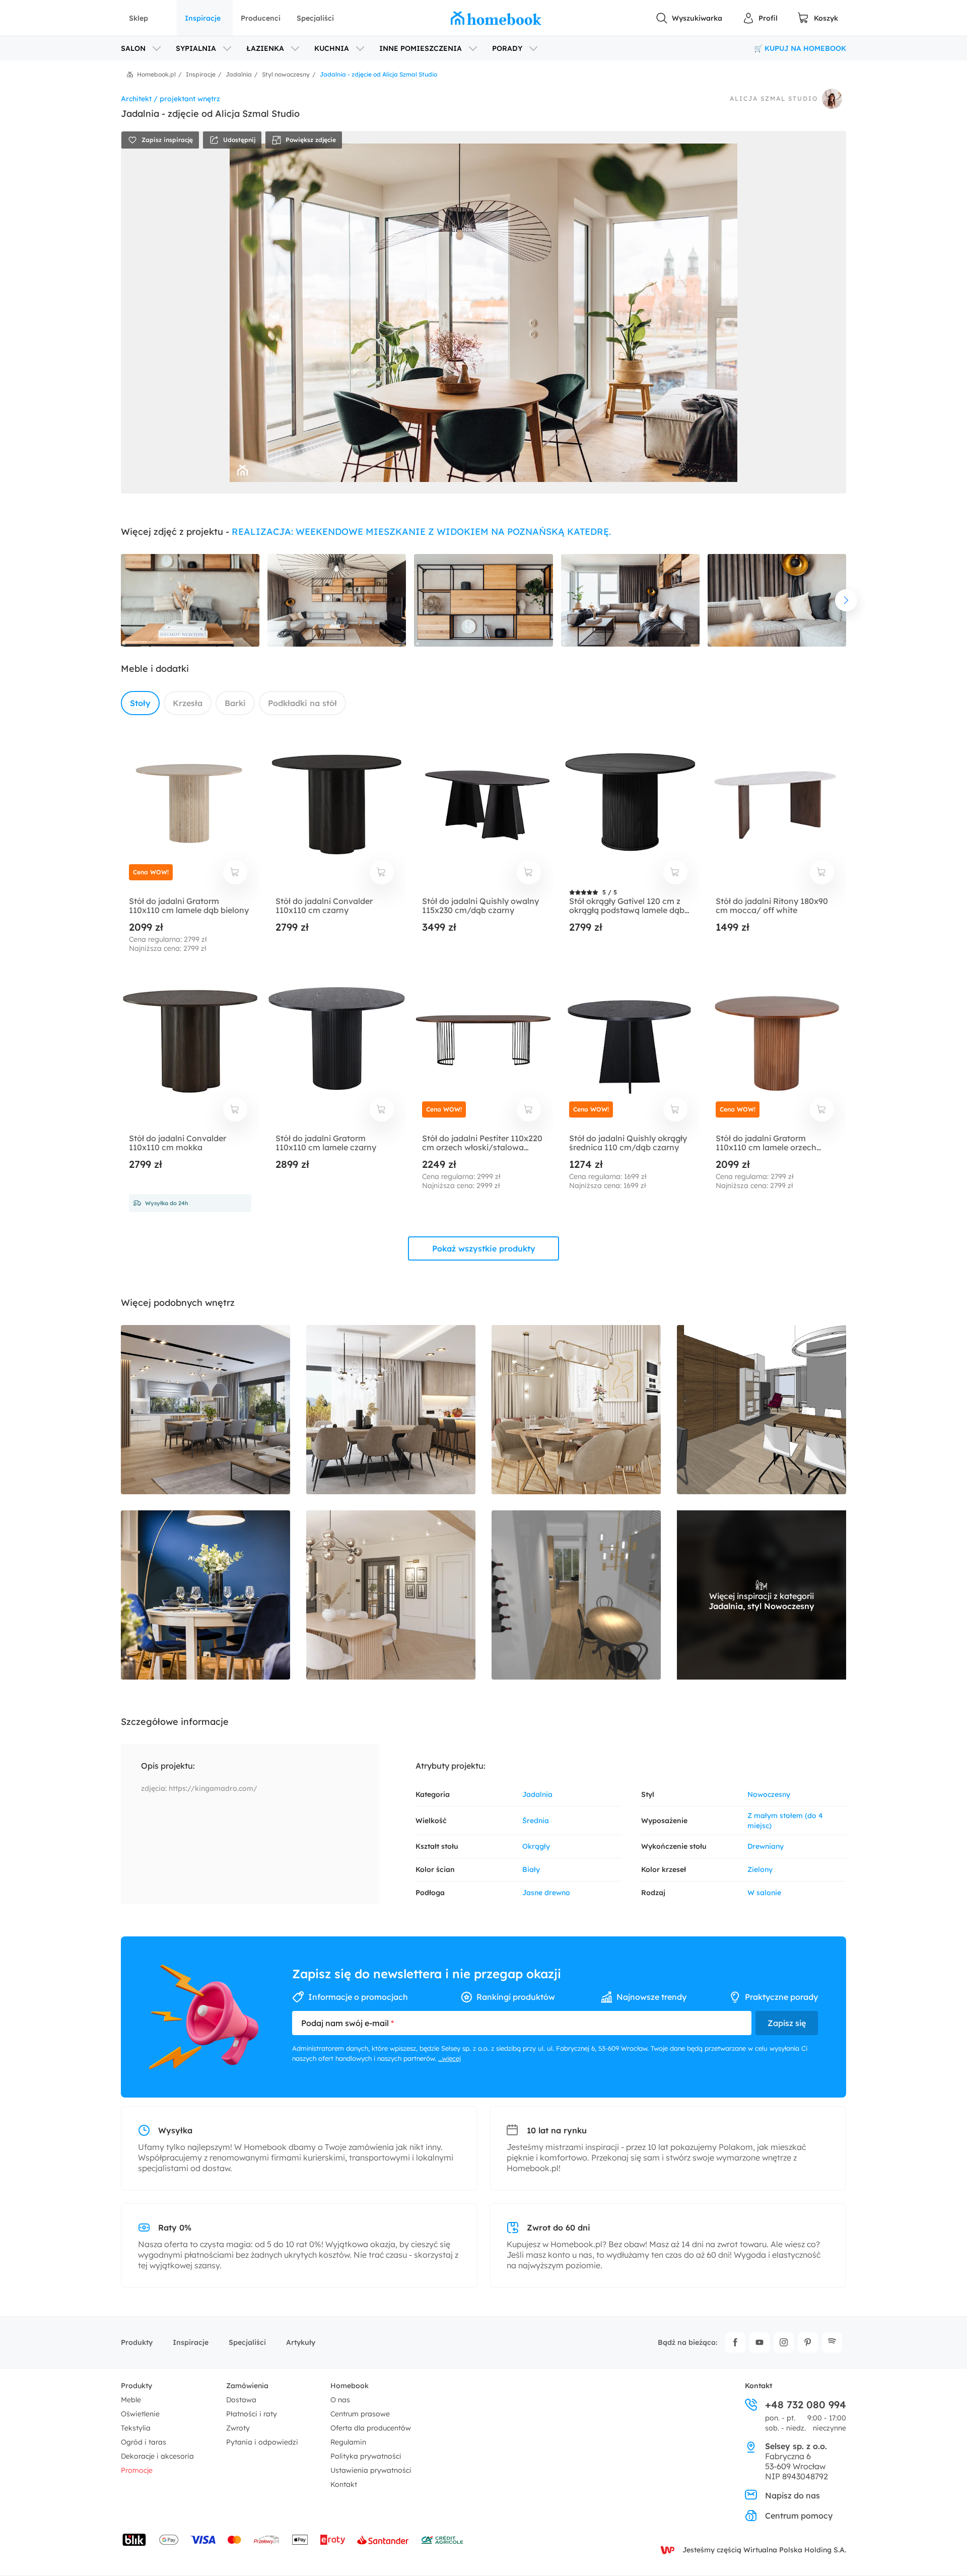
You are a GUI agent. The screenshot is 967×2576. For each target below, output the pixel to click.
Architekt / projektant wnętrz (170, 99)
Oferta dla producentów (371, 2428)
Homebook (350, 2386)
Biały (531, 1869)
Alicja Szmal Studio (774, 99)
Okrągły (536, 1846)
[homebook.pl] (496, 18)
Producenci (261, 18)
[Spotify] (832, 2342)
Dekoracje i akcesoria (157, 2456)
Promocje (137, 2470)
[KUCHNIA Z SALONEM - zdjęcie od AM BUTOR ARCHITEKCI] (205, 1410)
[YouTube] (759, 2342)
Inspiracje (203, 18)
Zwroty (238, 2428)
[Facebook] (735, 2342)
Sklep (139, 18)
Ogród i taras (144, 2442)
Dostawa (241, 2400)
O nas (340, 2400)
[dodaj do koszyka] (235, 872)
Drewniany (766, 1846)
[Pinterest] (808, 2342)
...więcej (450, 2058)
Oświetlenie (140, 2414)
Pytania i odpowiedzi (262, 2442)
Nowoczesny (769, 1794)
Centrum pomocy (799, 2516)
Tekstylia (136, 2428)
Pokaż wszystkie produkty (484, 1248)
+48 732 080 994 (806, 2405)
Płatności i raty (252, 2414)
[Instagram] (784, 2342)
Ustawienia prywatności (371, 2470)
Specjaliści (315, 18)
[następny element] (846, 600)
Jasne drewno (546, 1893)
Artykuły (301, 2342)
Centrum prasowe (360, 2414)
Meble (131, 2400)
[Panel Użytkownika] (760, 18)
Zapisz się (787, 2023)
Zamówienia (247, 2386)
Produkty (137, 2342)
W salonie (764, 1893)
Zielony (760, 1869)
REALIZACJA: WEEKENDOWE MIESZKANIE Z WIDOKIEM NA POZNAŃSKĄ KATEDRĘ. (421, 532)
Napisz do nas (792, 2495)
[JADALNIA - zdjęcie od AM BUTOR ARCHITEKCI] (391, 1410)
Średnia (536, 1821)
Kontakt (344, 2484)
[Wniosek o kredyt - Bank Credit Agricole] (442, 2540)
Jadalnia (537, 1794)
